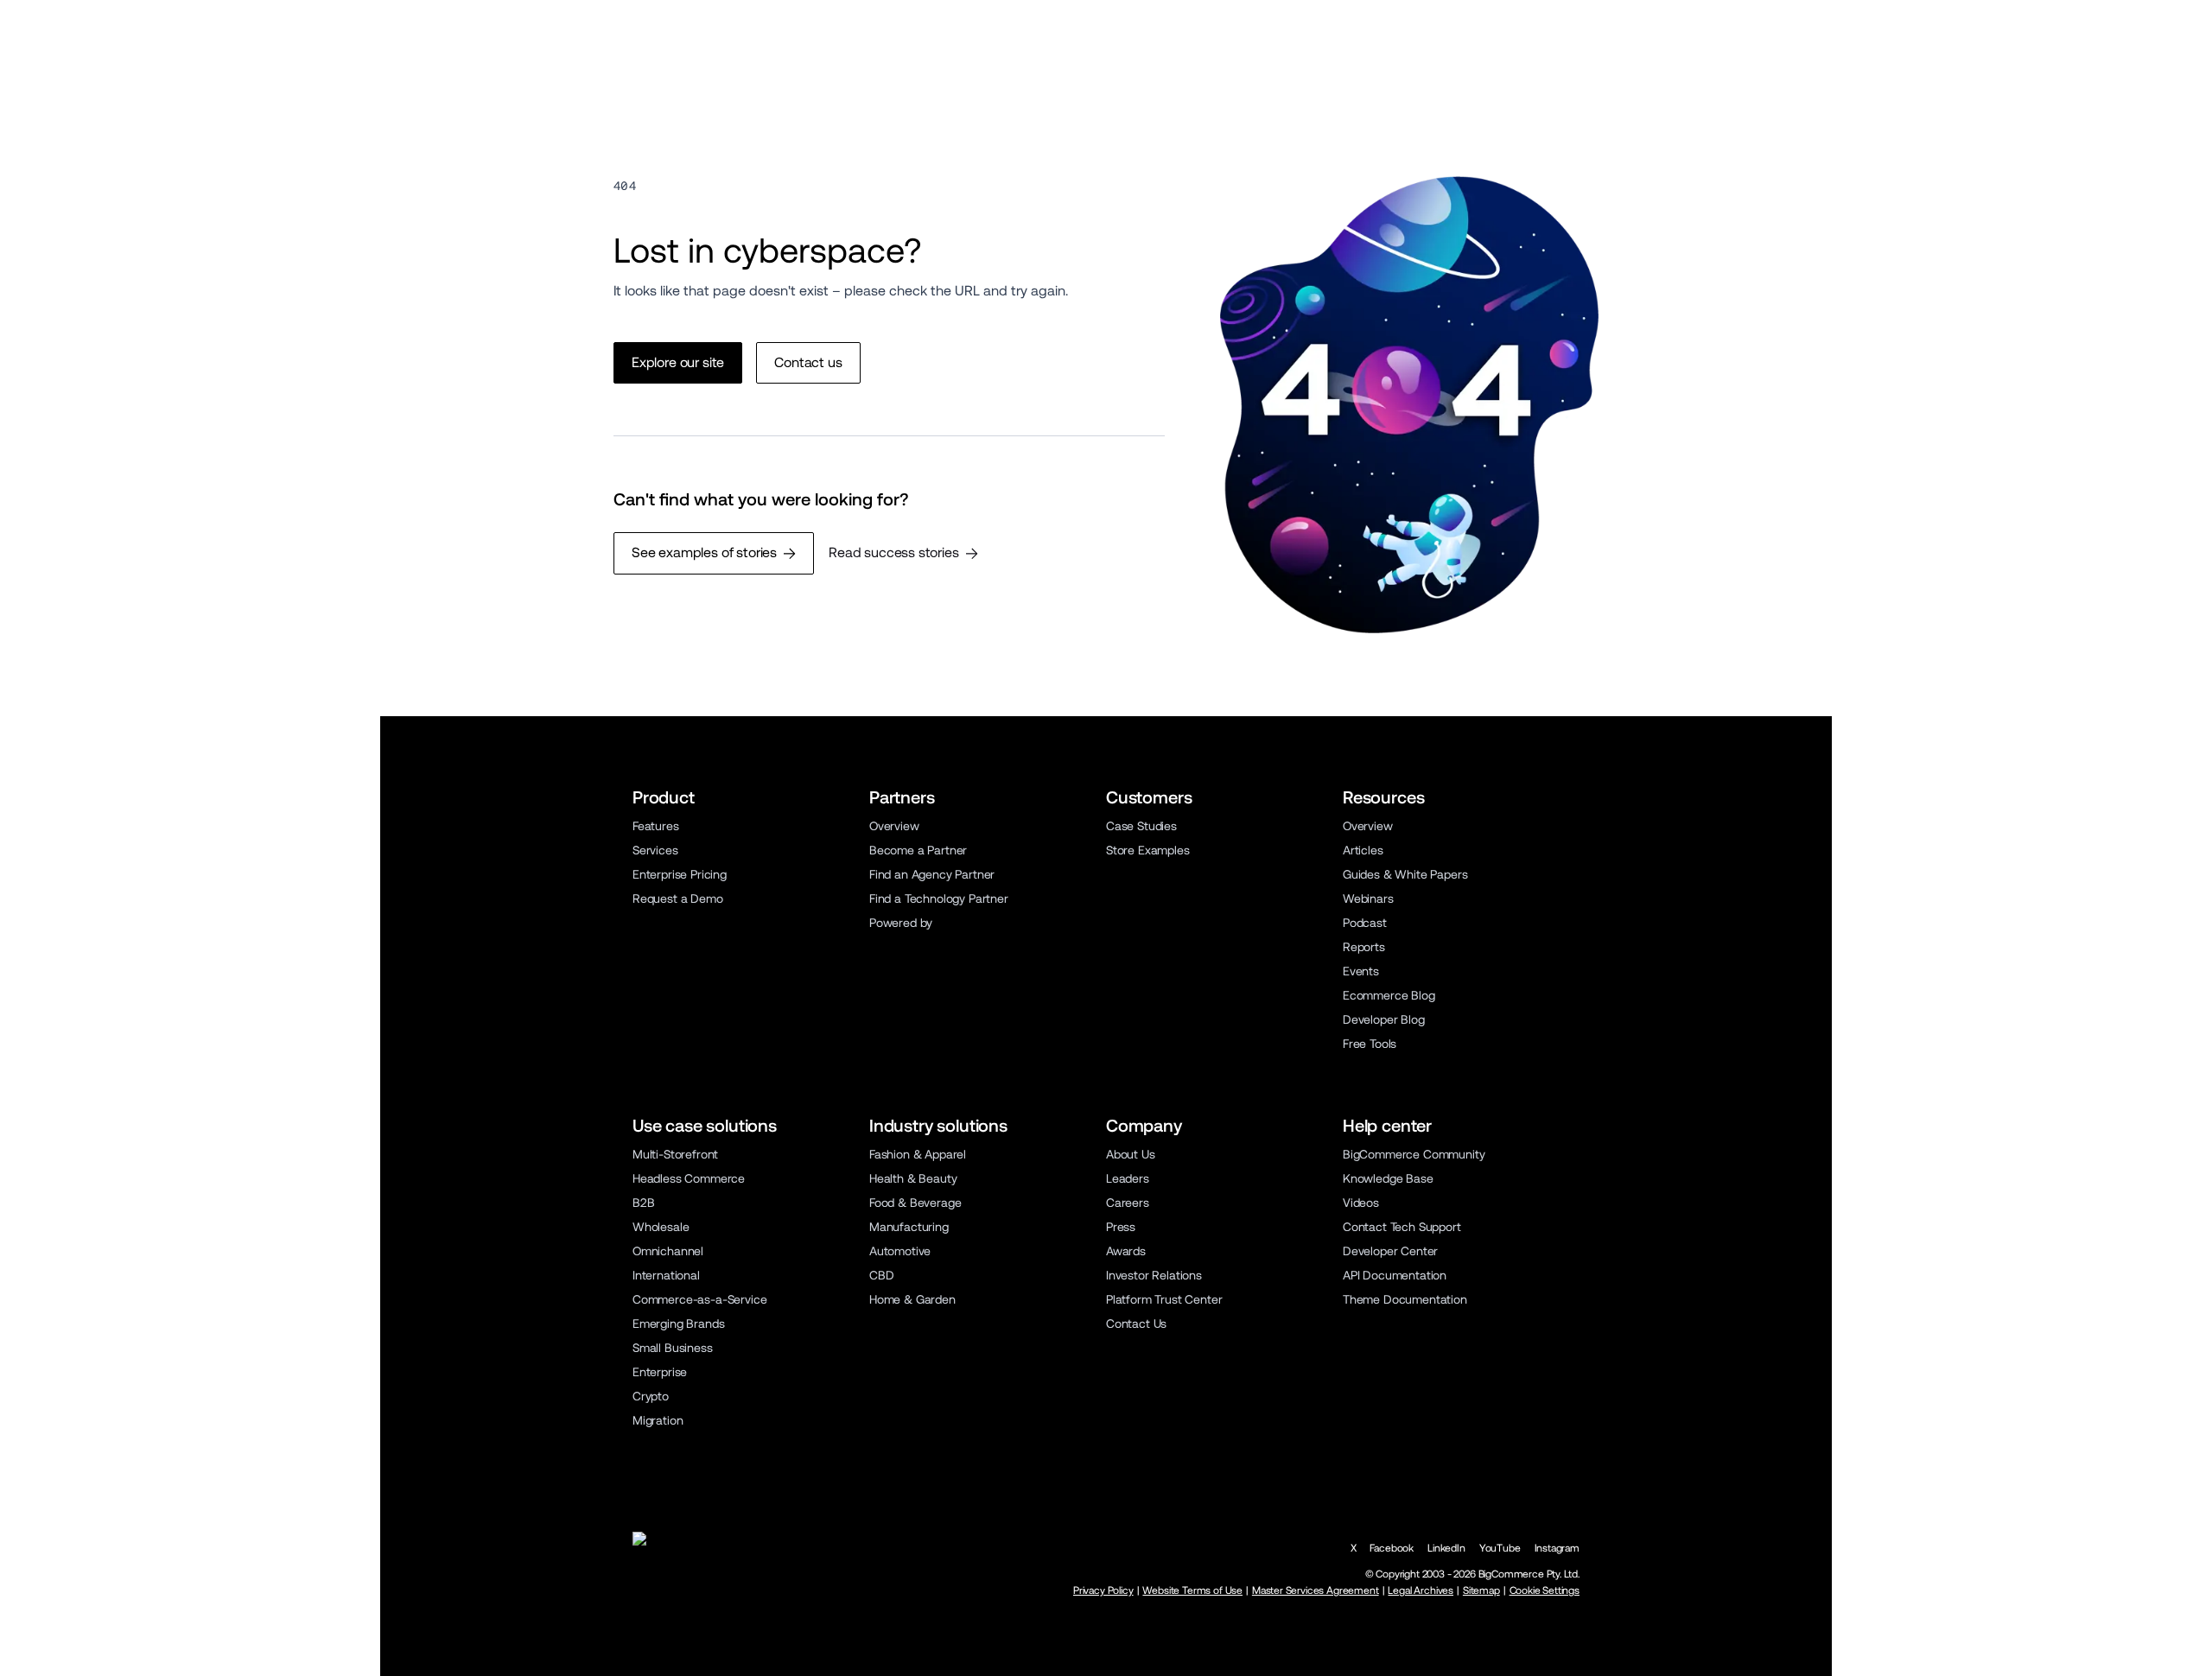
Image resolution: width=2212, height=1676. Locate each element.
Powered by (901, 923)
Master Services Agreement (1316, 1590)
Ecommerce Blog (1389, 995)
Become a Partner (918, 850)
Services (655, 850)
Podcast (1365, 923)
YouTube (1500, 1548)
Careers (1128, 1203)
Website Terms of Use (1192, 1590)
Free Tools (1370, 1044)
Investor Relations (1154, 1275)
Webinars (1368, 898)
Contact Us (1136, 1324)
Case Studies (1141, 826)
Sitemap (1481, 1590)
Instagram (1557, 1548)
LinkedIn (1446, 1548)
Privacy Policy (1103, 1590)
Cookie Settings (1545, 1590)
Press (1121, 1227)
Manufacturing (909, 1227)
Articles (1363, 850)
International (666, 1275)
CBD (882, 1275)
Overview (894, 826)
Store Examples (1148, 850)
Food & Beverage (915, 1203)
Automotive (900, 1251)
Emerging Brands (678, 1324)
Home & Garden (912, 1299)
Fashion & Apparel (918, 1154)
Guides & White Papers (1405, 874)
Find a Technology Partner (939, 898)
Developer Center (1390, 1251)
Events (1361, 971)
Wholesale (661, 1227)
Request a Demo (678, 898)
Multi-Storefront (675, 1154)
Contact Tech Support (1402, 1227)
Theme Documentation (1405, 1299)
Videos (1361, 1203)
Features (656, 826)
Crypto (651, 1396)
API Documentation (1395, 1275)
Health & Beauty (913, 1178)
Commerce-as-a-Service (699, 1299)
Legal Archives (1421, 1590)
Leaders (1128, 1178)
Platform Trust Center (1164, 1299)
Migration (658, 1420)
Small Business (673, 1348)
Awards (1126, 1251)
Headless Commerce (689, 1178)
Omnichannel (668, 1251)
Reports (1364, 947)
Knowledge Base (1388, 1178)
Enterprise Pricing (680, 874)
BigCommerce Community (1414, 1154)
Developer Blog (1384, 1019)
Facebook (1392, 1548)
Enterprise (660, 1372)
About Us (1131, 1154)
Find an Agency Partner (932, 874)
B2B (644, 1203)
